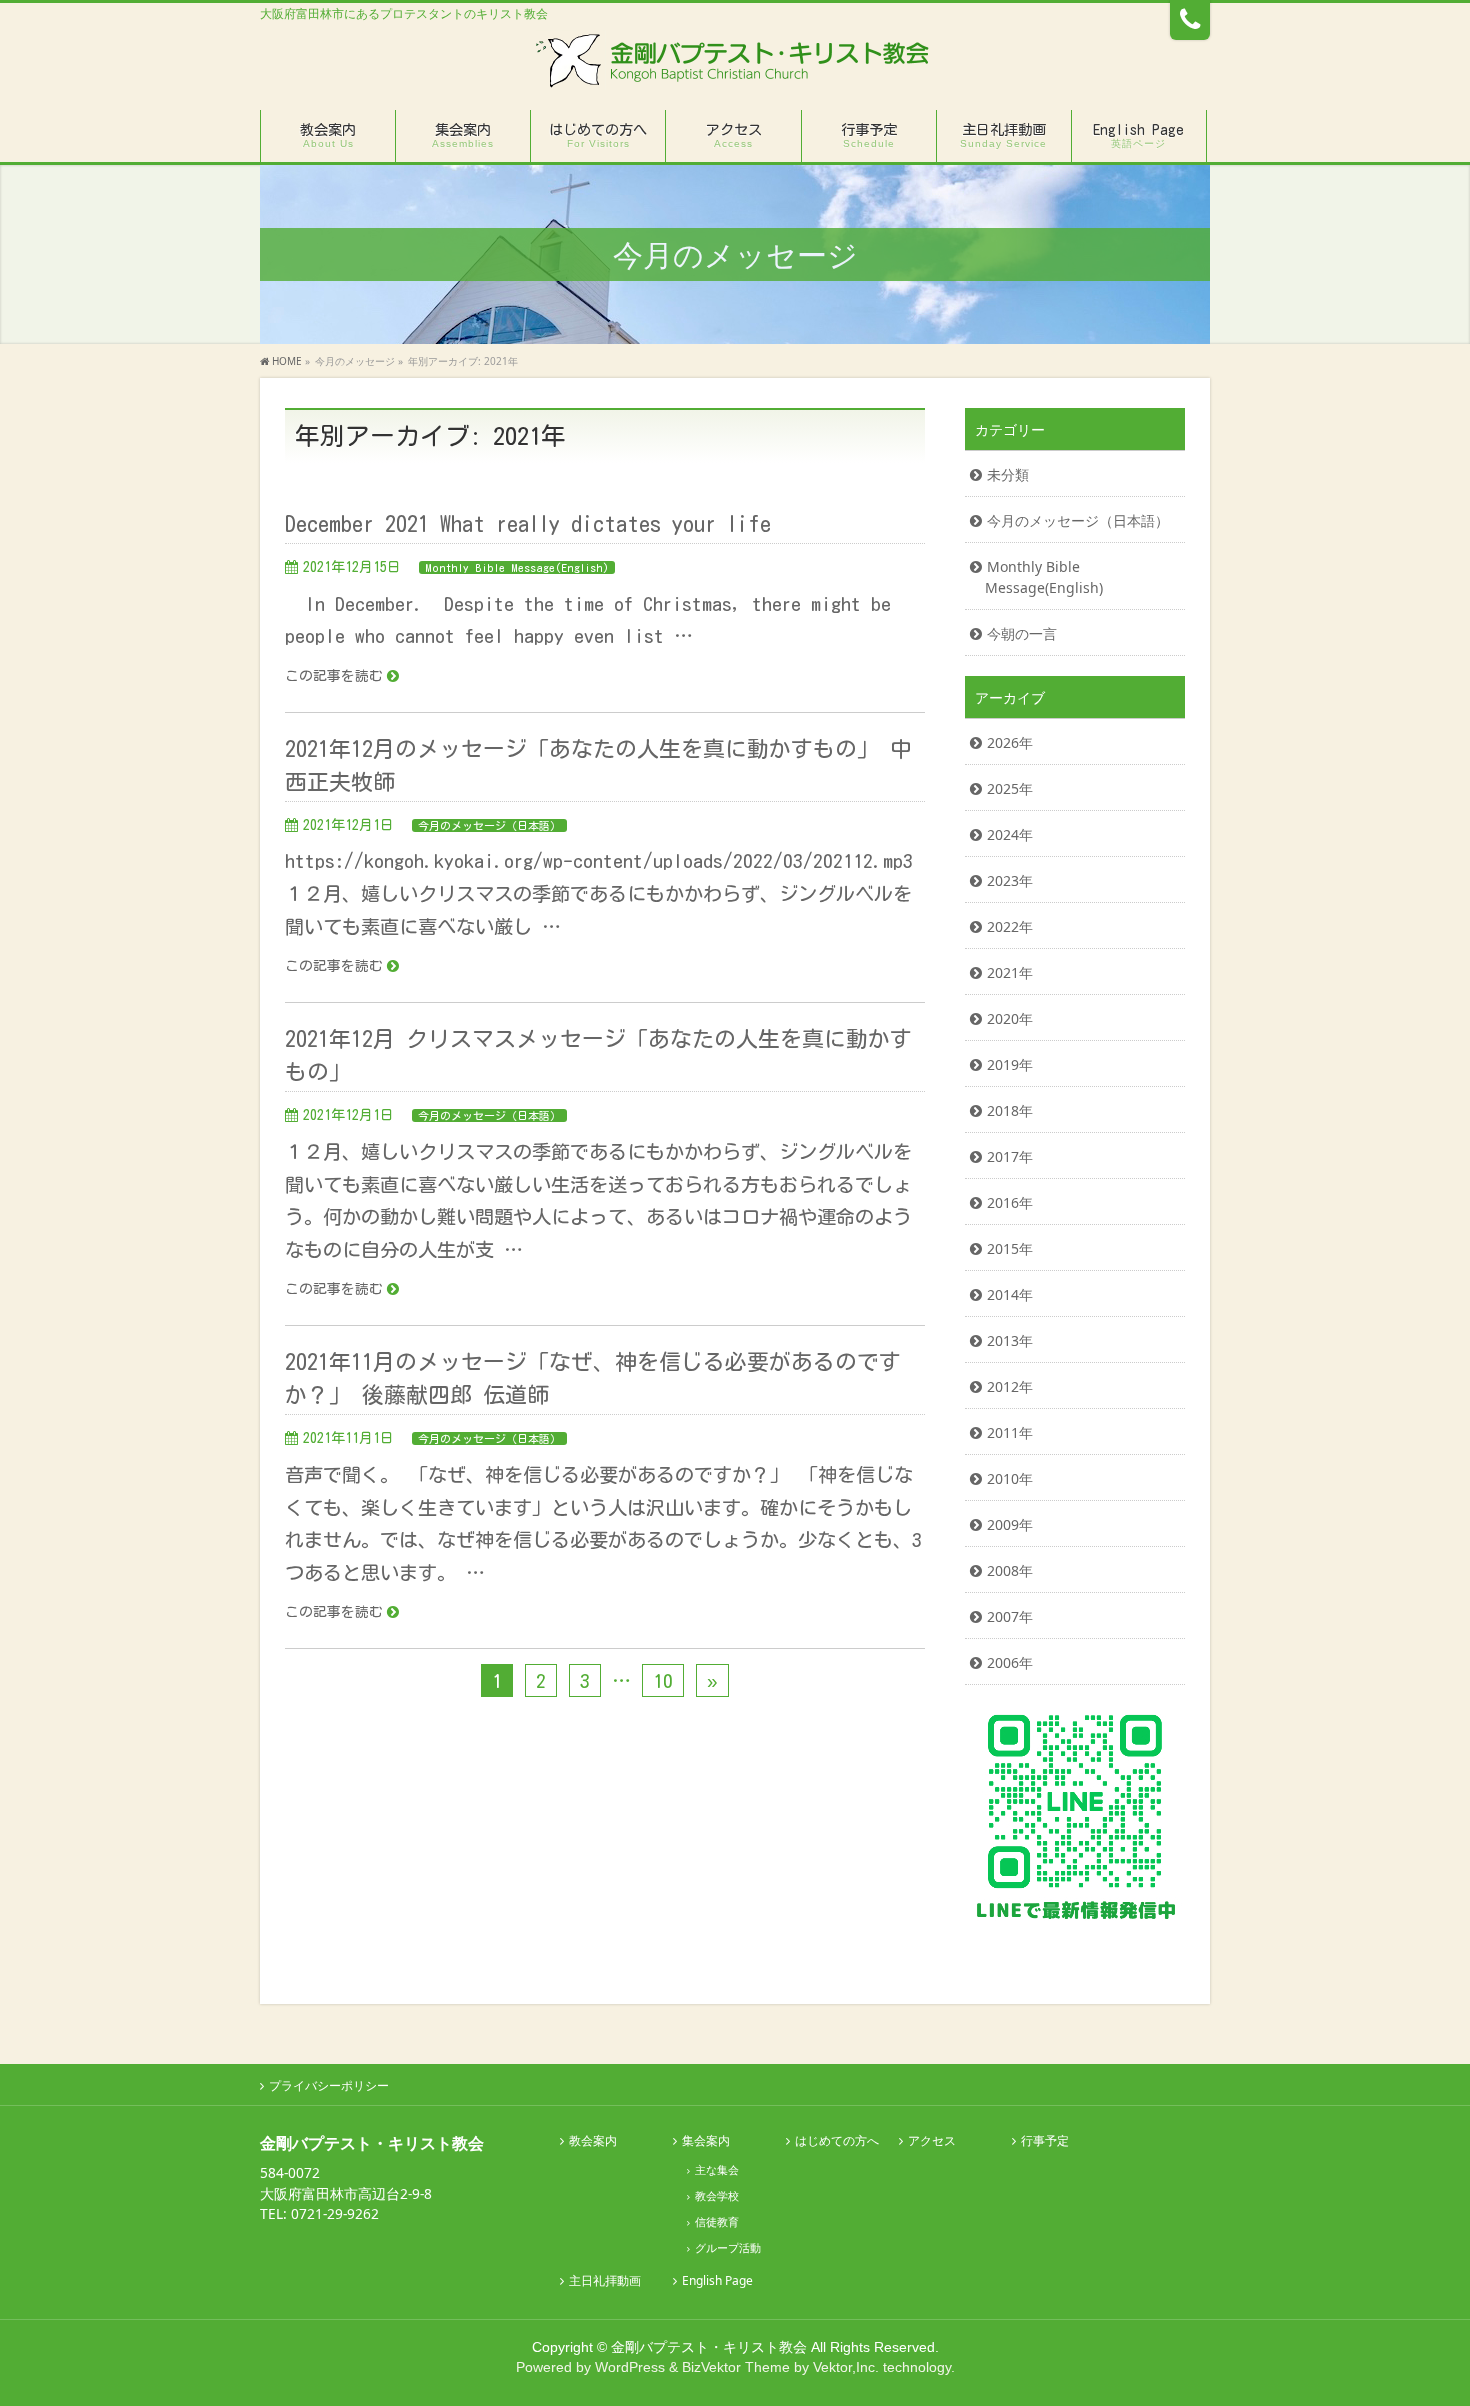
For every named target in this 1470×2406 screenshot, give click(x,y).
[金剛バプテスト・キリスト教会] (735, 67)
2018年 (1010, 1110)
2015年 (1010, 1248)
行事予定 (1045, 2141)
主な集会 (717, 2169)
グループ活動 (728, 2247)
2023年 (1010, 880)
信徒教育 (717, 2221)
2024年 (1010, 834)
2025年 (1010, 788)
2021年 (1010, 972)
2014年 (1010, 1294)
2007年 (1010, 1616)
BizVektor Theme (736, 2367)
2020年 (1010, 1018)
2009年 (1010, 1524)
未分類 (1008, 474)
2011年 (1010, 1432)
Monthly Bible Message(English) (517, 567)
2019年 (1010, 1064)
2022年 (1010, 926)
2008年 (1010, 1570)
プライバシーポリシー (329, 2085)
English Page (717, 2281)
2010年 (1010, 1478)
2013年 (1010, 1340)
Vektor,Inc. (846, 2367)
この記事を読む (334, 676)
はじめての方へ (837, 2141)
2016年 (1010, 1202)
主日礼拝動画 (605, 2281)
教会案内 (593, 2141)
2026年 (1010, 742)
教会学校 (717, 2195)
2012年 (1010, 1386)
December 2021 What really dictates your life (528, 524)
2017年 (1010, 1156)
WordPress (630, 2367)
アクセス (932, 2141)
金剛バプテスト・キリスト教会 (709, 2347)
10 (663, 1680)
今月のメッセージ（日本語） (489, 825)
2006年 (1010, 1662)
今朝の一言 (1022, 633)
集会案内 (706, 2141)
